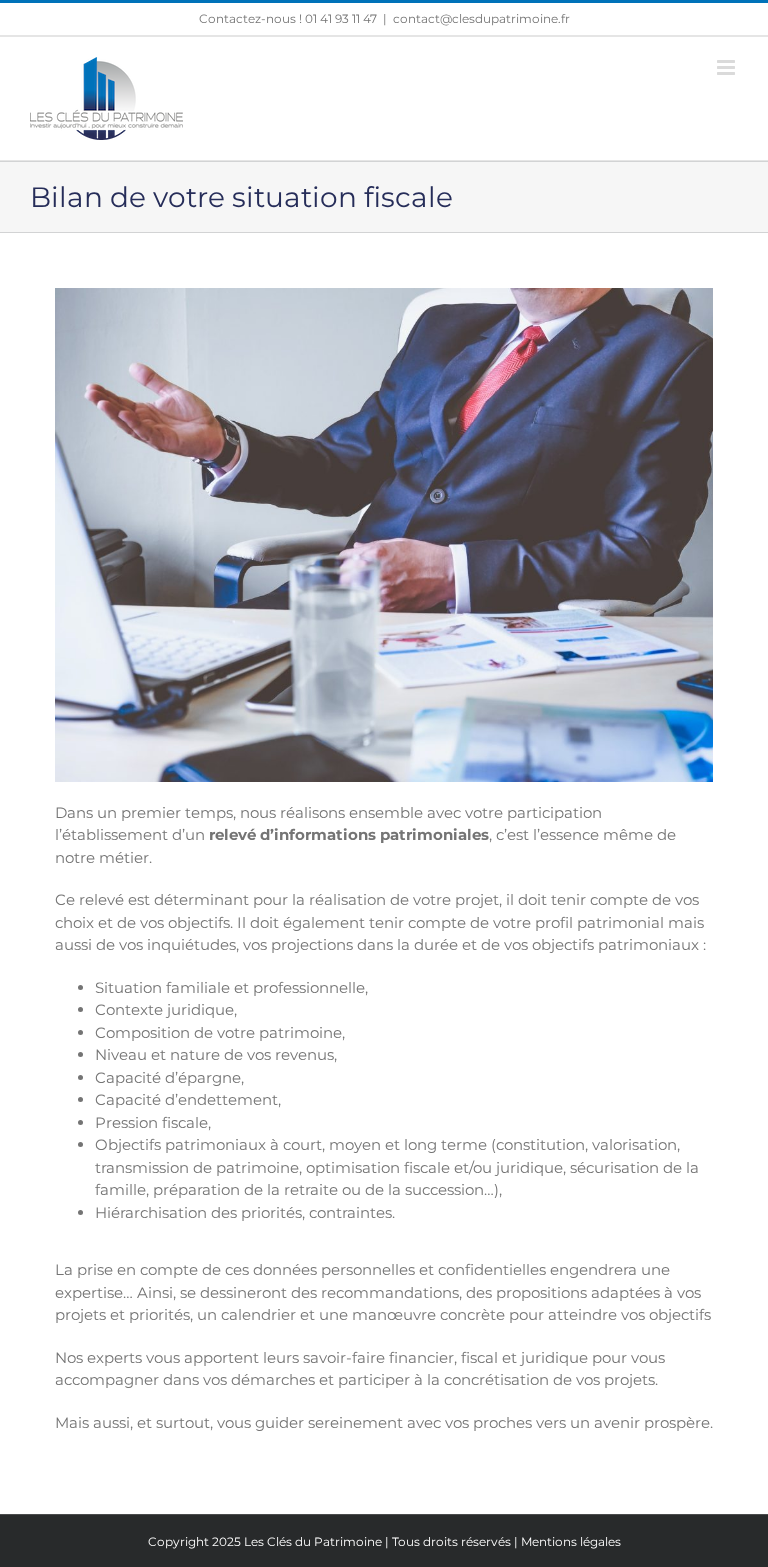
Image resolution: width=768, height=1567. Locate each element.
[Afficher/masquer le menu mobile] (727, 67)
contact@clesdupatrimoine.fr (481, 18)
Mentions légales (571, 1541)
